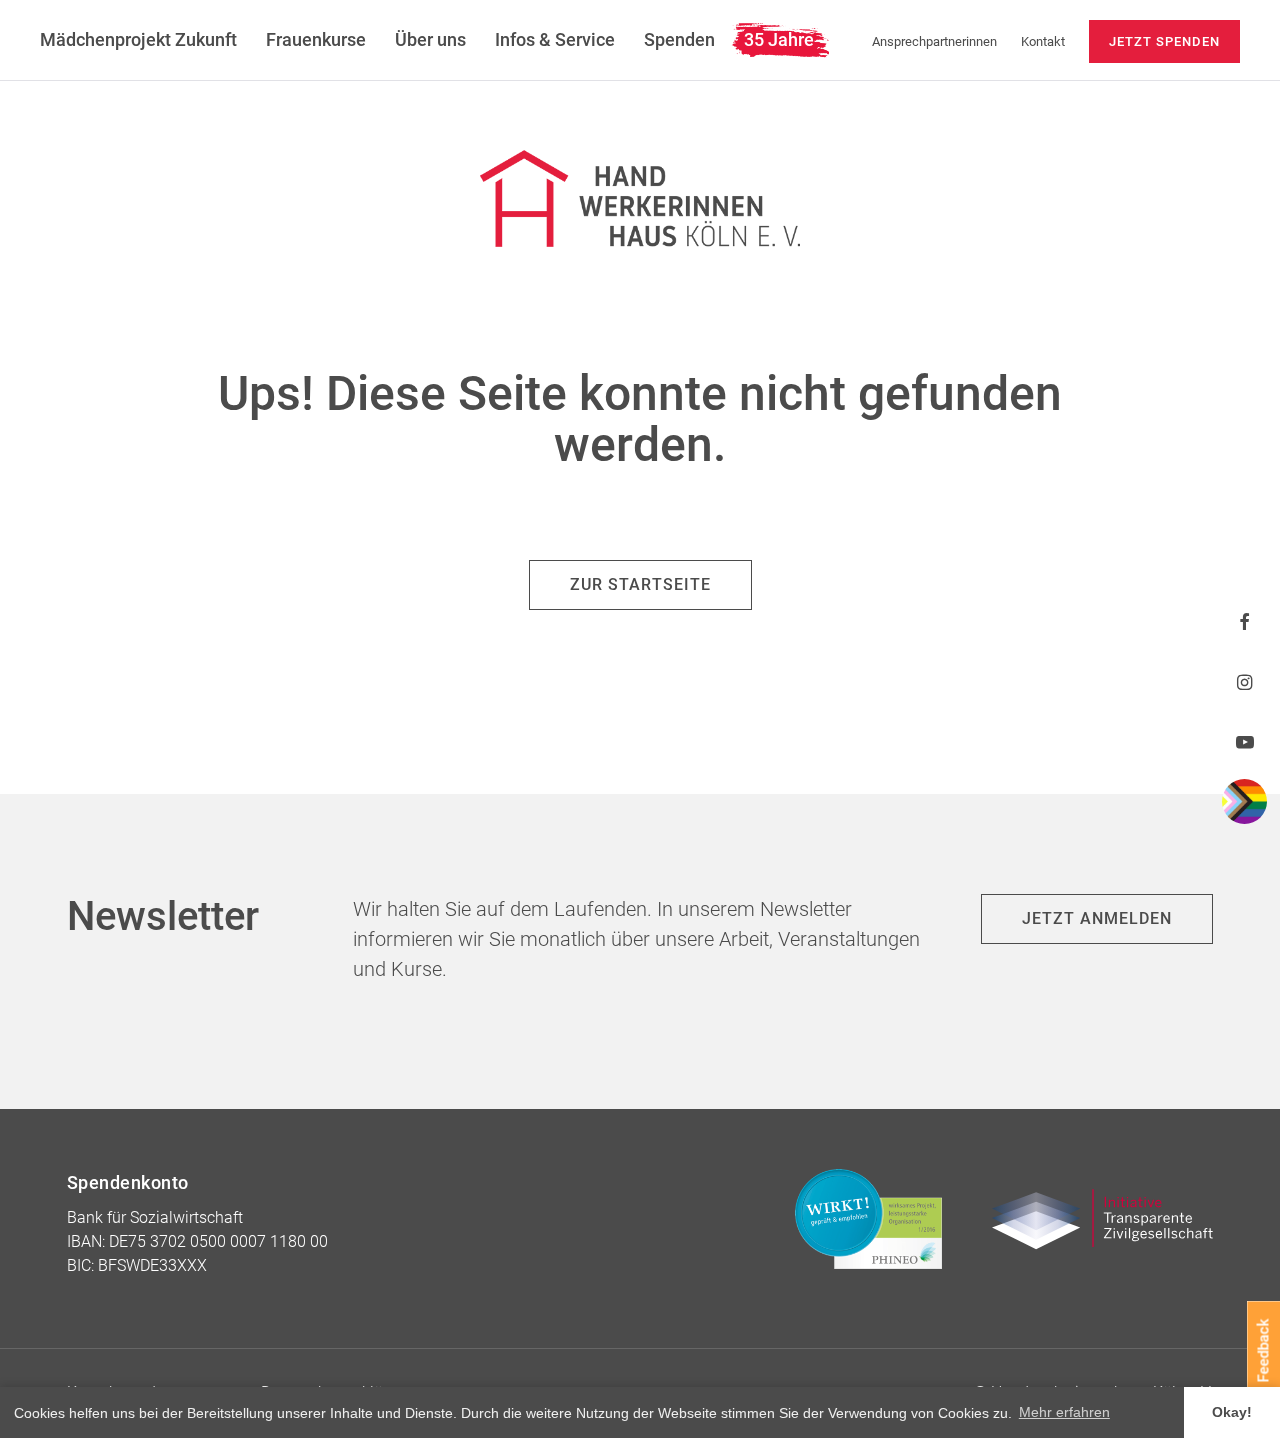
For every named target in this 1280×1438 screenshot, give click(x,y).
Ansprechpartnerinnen (934, 41)
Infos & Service (555, 39)
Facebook (1244, 621)
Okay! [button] (1232, 1412)
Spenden (679, 39)
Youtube (1244, 741)
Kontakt (1043, 41)
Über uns (430, 39)
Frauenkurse (316, 39)
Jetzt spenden (1164, 41)
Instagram (1244, 681)
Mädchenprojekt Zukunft (138, 39)
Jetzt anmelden (1097, 918)
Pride (1244, 801)
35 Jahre (779, 39)
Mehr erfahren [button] (1064, 1412)
